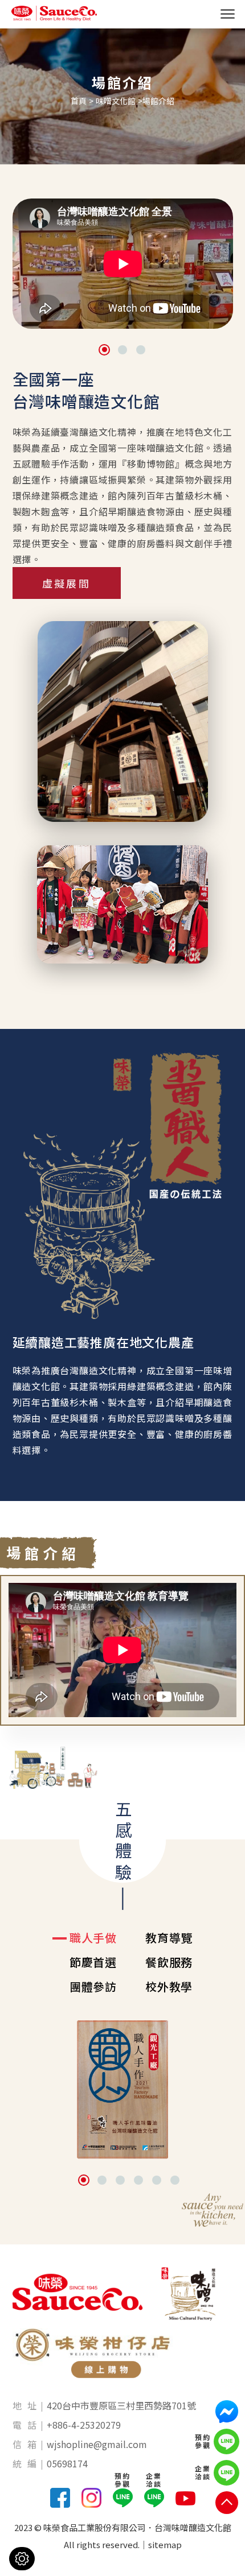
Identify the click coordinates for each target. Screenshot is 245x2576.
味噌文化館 (116, 101)
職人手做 (93, 1938)
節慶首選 (93, 1962)
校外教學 (169, 1987)
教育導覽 (169, 1938)
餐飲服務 (169, 1962)
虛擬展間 (66, 583)
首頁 (79, 101)
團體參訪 (93, 1987)
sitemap (165, 2544)
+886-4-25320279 (84, 2425)
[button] (104, 350)
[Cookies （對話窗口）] (22, 2559)
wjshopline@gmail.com (97, 2444)
